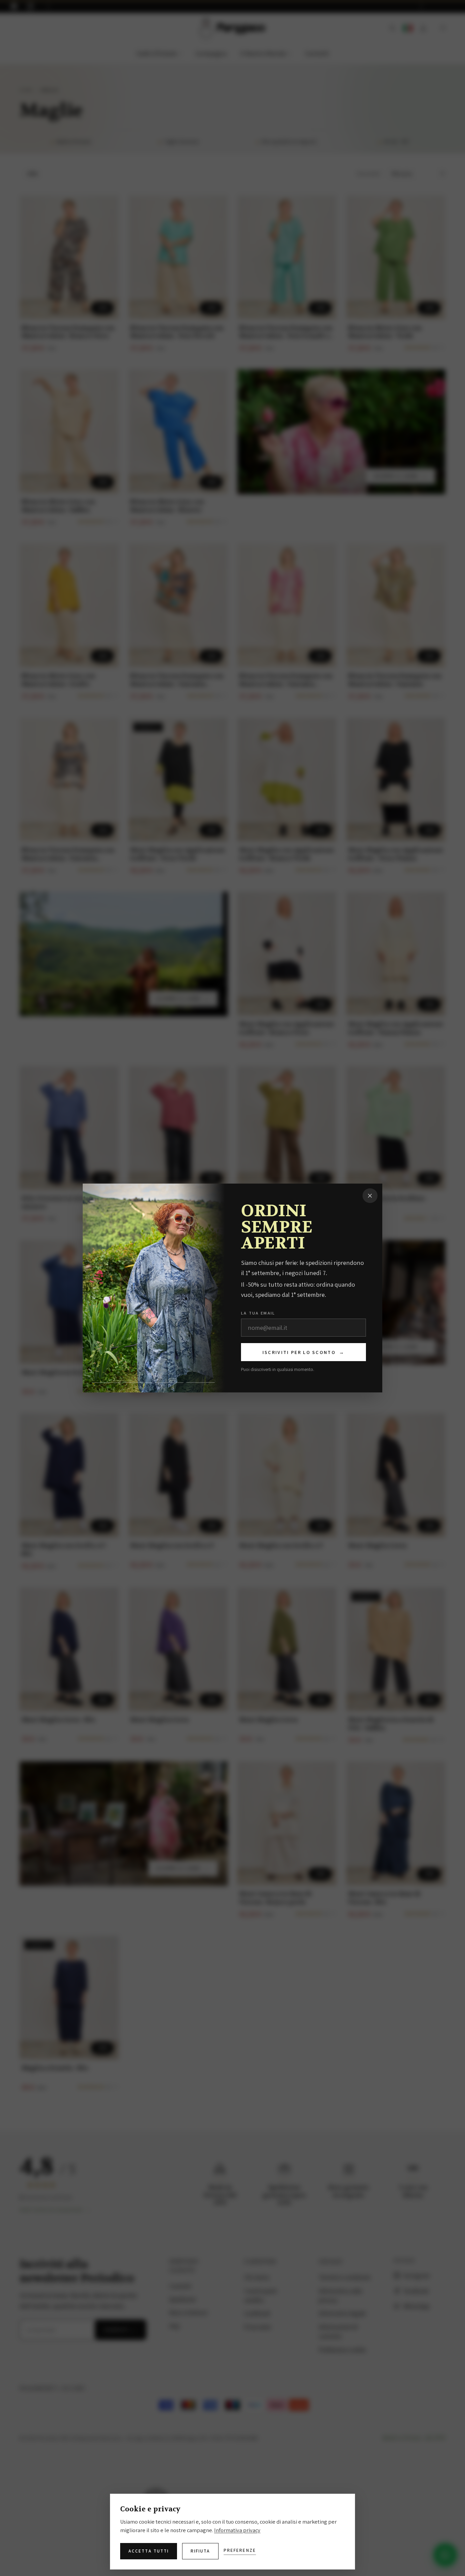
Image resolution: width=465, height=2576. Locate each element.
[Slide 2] (138, 1383)
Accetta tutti (149, 2551)
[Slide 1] (107, 1383)
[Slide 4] (201, 1383)
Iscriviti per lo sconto (303, 1352)
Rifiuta (201, 2551)
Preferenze (240, 2550)
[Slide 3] (169, 1383)
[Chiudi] (370, 1196)
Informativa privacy (237, 2530)
